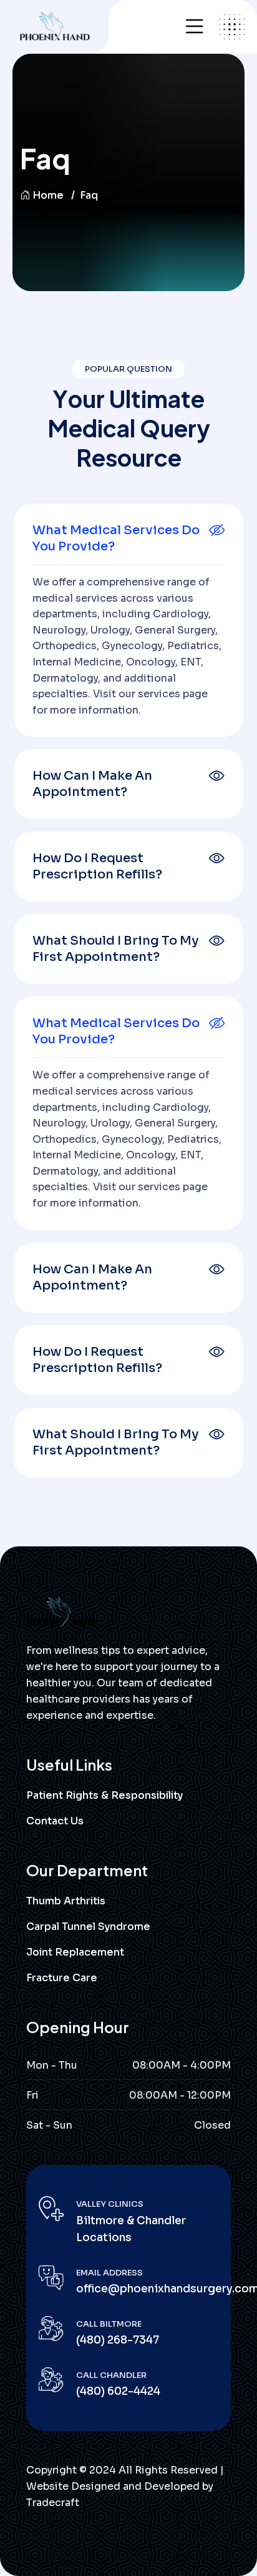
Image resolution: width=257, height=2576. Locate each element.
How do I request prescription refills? (97, 866)
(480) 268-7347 (118, 2340)
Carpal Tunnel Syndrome (88, 1927)
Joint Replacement (75, 1952)
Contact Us (55, 1821)
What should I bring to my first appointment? (116, 949)
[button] (128, 539)
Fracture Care (62, 1978)
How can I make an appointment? (92, 784)
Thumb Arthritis (66, 1901)
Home (48, 195)
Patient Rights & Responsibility (104, 1795)
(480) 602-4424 (118, 2391)
